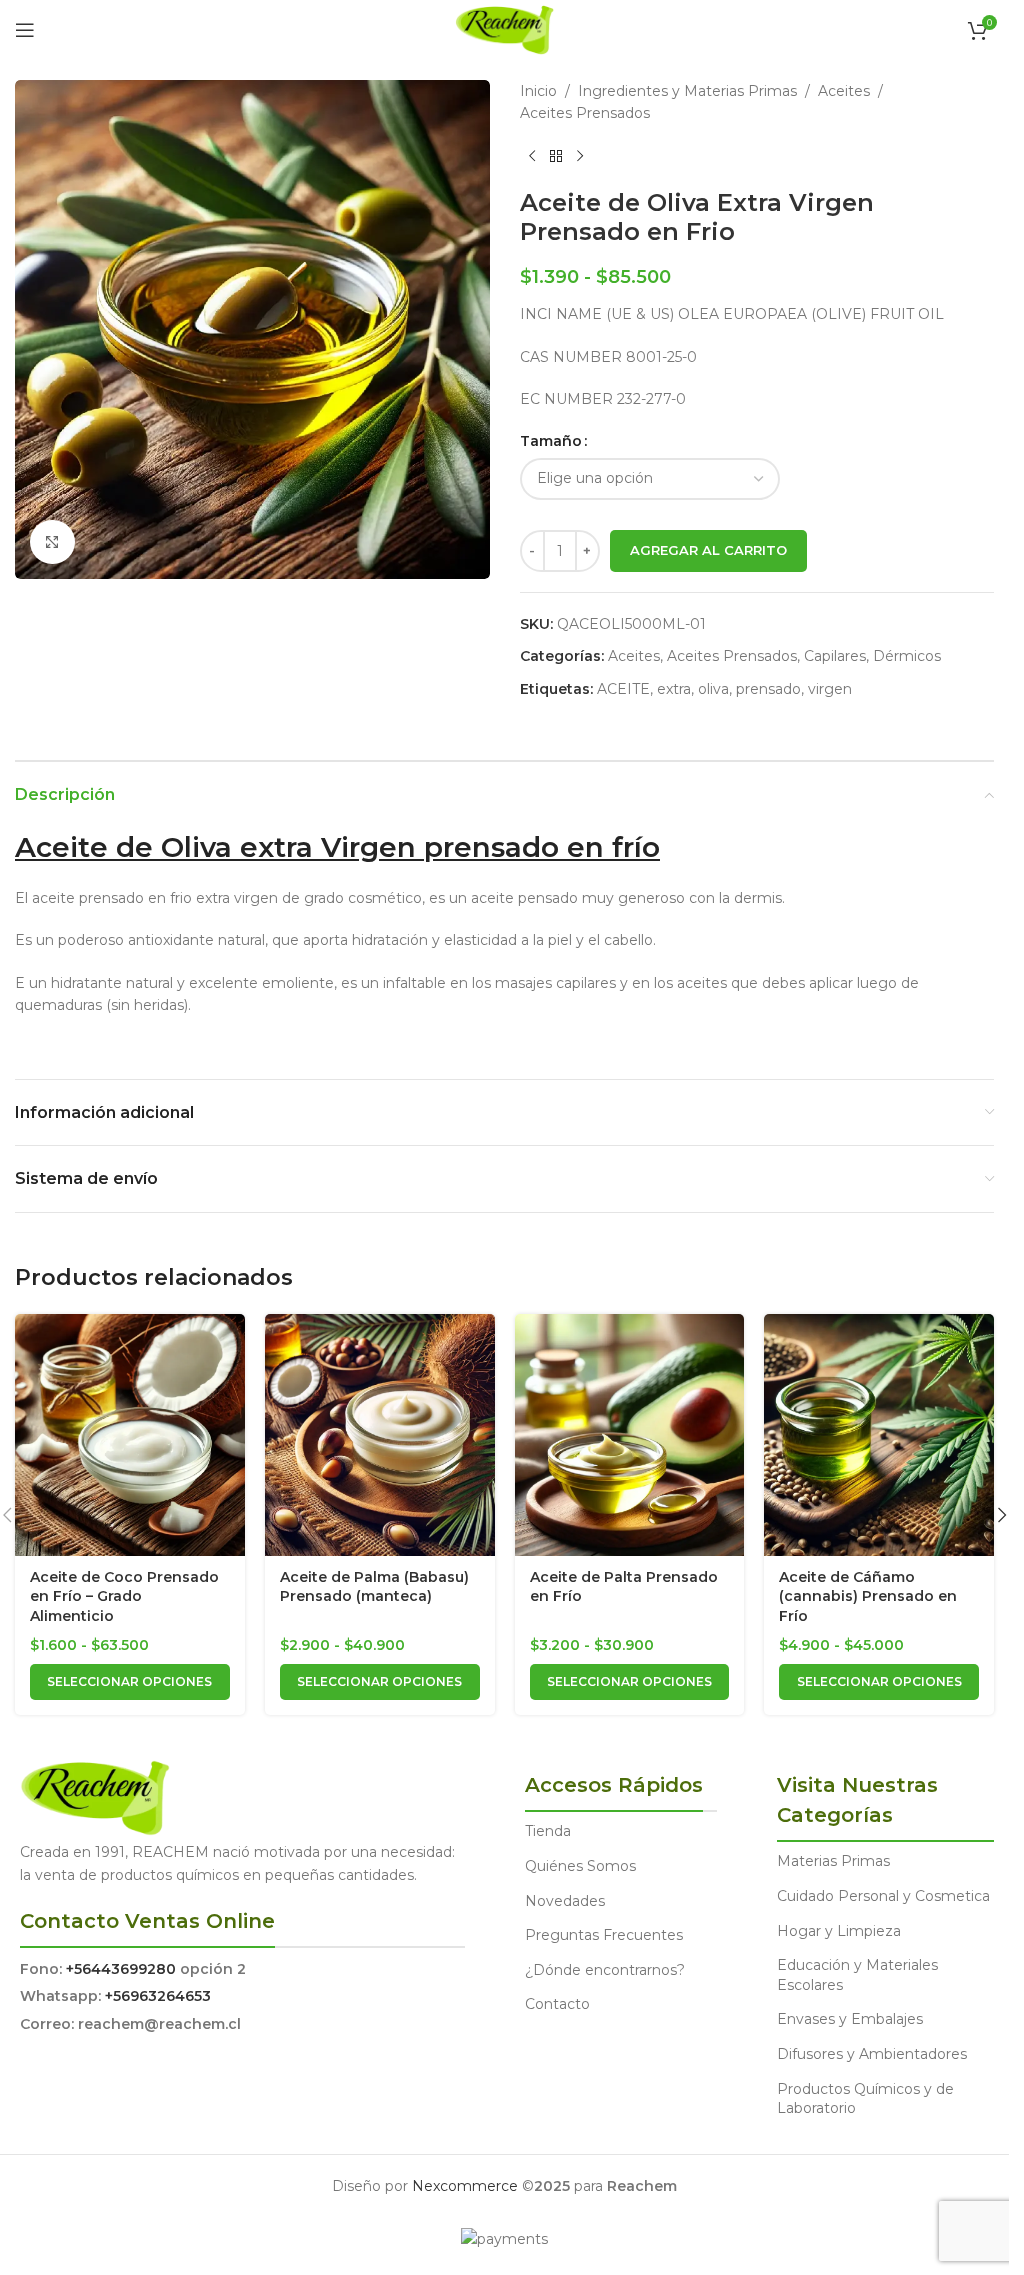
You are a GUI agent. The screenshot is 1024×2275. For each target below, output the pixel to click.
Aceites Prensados (585, 113)
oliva (713, 689)
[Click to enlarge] (52, 542)
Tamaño (551, 441)
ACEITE (623, 689)
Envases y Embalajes (850, 2019)
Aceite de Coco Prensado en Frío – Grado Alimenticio (124, 1596)
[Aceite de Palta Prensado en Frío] (630, 1435)
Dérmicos (907, 656)
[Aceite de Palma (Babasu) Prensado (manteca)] (380, 1435)
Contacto (557, 2004)
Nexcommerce (465, 2186)
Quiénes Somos (580, 1866)
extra (674, 689)
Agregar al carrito (708, 550)
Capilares (835, 656)
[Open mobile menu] (25, 30)
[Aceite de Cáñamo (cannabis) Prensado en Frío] (879, 1435)
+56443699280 (121, 1969)
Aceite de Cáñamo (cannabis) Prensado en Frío (868, 1596)
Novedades (565, 1901)
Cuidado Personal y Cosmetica (883, 1896)
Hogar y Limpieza (839, 1931)
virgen (830, 689)
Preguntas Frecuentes (604, 1935)
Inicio (538, 91)
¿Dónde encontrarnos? (605, 1970)
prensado (768, 689)
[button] (1002, 1515)
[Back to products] (556, 157)
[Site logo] (504, 29)
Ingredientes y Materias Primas (687, 91)
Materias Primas (833, 1861)
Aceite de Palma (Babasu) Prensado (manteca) (374, 1587)
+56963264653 (158, 1996)
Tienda (548, 1831)
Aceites (844, 91)
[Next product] (580, 157)
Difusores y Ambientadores (872, 2054)
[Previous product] (532, 157)
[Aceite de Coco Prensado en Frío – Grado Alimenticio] (130, 1435)
